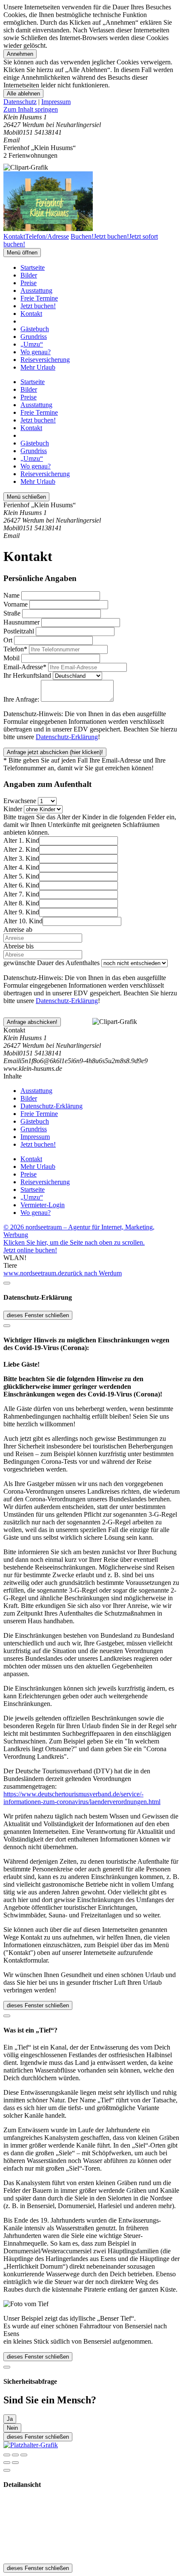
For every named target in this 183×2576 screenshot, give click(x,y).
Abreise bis (19, 946)
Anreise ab (18, 929)
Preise (29, 283)
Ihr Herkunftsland (27, 675)
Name (11, 595)
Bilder (29, 275)
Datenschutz (20, 102)
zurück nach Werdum (93, 1273)
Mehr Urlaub (38, 367)
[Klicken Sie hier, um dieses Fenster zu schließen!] (7, 1283)
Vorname (16, 604)
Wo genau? (36, 352)
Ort (8, 640)
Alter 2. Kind (21, 849)
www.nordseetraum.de (34, 1273)
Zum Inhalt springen (31, 109)
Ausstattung (36, 291)
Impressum (56, 102)
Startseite (33, 267)
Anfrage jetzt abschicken (55, 752)
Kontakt (31, 314)
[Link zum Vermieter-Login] (31, 2445)
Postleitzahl (19, 631)
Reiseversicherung (45, 360)
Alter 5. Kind (21, 876)
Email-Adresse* (25, 667)
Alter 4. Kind (21, 867)
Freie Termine (39, 298)
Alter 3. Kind (21, 858)
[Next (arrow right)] (15, 2463)
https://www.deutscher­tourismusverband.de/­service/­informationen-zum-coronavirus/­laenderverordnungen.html (82, 1798)
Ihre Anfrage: (21, 699)
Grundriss (34, 337)
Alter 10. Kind (23, 921)
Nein (12, 2428)
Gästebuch (35, 329)
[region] (91, 110)
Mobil (11, 658)
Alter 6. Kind (21, 885)
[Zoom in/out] (24, 2455)
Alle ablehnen (23, 94)
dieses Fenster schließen (38, 1315)
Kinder (13, 809)
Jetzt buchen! (38, 306)
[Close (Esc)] (7, 2455)
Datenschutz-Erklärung (67, 737)
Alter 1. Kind (21, 840)
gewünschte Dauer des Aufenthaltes (51, 963)
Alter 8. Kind (21, 903)
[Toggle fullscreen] (15, 2455)
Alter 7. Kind (21, 894)
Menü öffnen (22, 253)
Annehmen (20, 54)
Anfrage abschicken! (32, 1022)
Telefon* (15, 649)
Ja (10, 2419)
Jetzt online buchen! (30, 1250)
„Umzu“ (32, 344)
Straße (12, 613)
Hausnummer (21, 622)
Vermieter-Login (43, 1205)
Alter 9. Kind (21, 912)
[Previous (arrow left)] (7, 2463)
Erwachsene (20, 801)
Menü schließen (26, 497)
